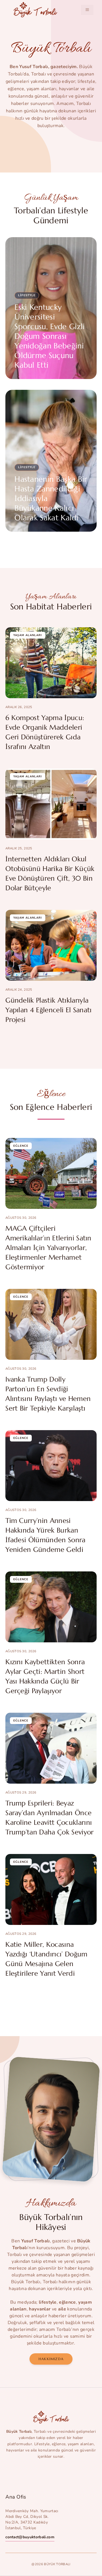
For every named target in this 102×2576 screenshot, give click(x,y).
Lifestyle (27, 295)
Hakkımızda (51, 2359)
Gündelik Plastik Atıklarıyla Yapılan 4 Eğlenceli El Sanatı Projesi (48, 1010)
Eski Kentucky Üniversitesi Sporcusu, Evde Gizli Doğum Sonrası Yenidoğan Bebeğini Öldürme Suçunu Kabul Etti (50, 336)
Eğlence (21, 1146)
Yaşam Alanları (28, 635)
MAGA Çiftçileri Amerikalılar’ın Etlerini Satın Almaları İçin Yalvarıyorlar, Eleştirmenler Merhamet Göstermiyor (48, 1248)
